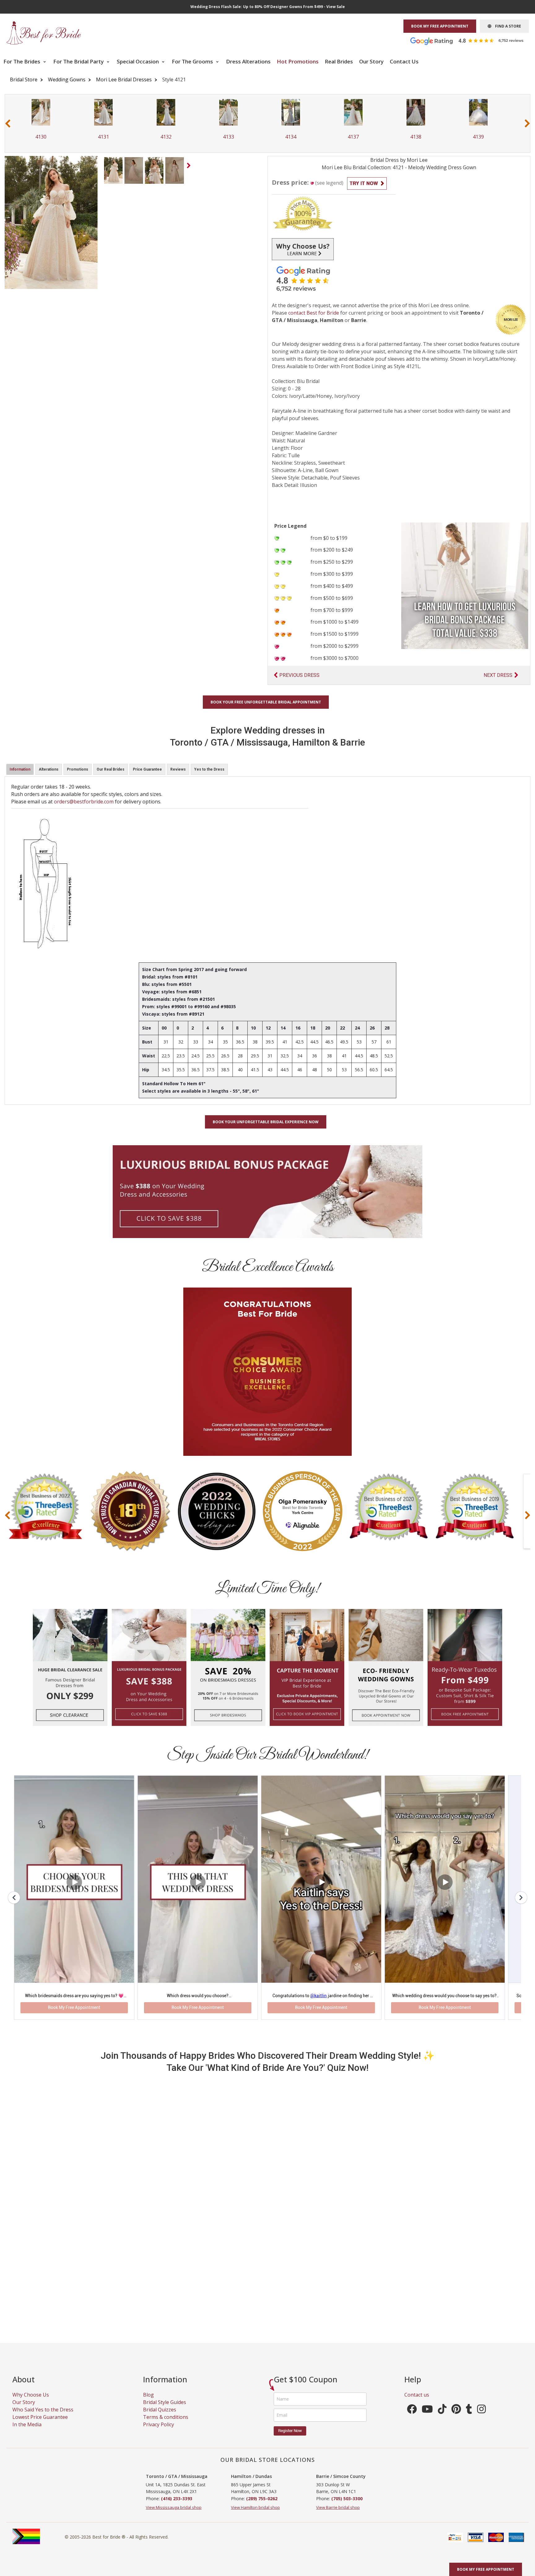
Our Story (371, 61)
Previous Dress (299, 675)
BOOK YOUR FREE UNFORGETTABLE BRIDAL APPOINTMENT (266, 702)
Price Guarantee (147, 769)
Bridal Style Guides (165, 2409)
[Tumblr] (469, 2418)
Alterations (49, 769)
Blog (148, 2402)
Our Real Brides (111, 769)
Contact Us (404, 61)
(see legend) (329, 183)
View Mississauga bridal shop (174, 2514)
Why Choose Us (31, 2402)
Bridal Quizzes (160, 2417)
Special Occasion (138, 61)
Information (20, 769)
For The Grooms (193, 61)
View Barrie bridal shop (338, 2514)
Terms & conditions (166, 2424)
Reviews (178, 769)
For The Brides (22, 61)
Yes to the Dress (209, 769)
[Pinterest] (456, 2418)
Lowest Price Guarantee (40, 2424)
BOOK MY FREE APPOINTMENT (440, 26)
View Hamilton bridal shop (255, 2514)
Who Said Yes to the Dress (43, 2417)
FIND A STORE (506, 26)
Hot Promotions (298, 61)
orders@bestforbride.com (84, 802)
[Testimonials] (472, 41)
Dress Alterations (248, 61)
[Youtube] (427, 2418)
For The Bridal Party (79, 61)
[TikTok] (442, 2418)
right (190, 167)
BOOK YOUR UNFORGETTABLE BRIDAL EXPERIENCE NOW (266, 1122)
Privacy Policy (159, 2432)
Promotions (78, 769)
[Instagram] (481, 2418)
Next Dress (498, 675)
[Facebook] (412, 2418)
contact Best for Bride (314, 313)
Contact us (417, 2402)
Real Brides (339, 61)
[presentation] (8, 123)
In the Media (27, 2432)
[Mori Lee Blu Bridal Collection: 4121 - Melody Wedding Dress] (113, 170)
